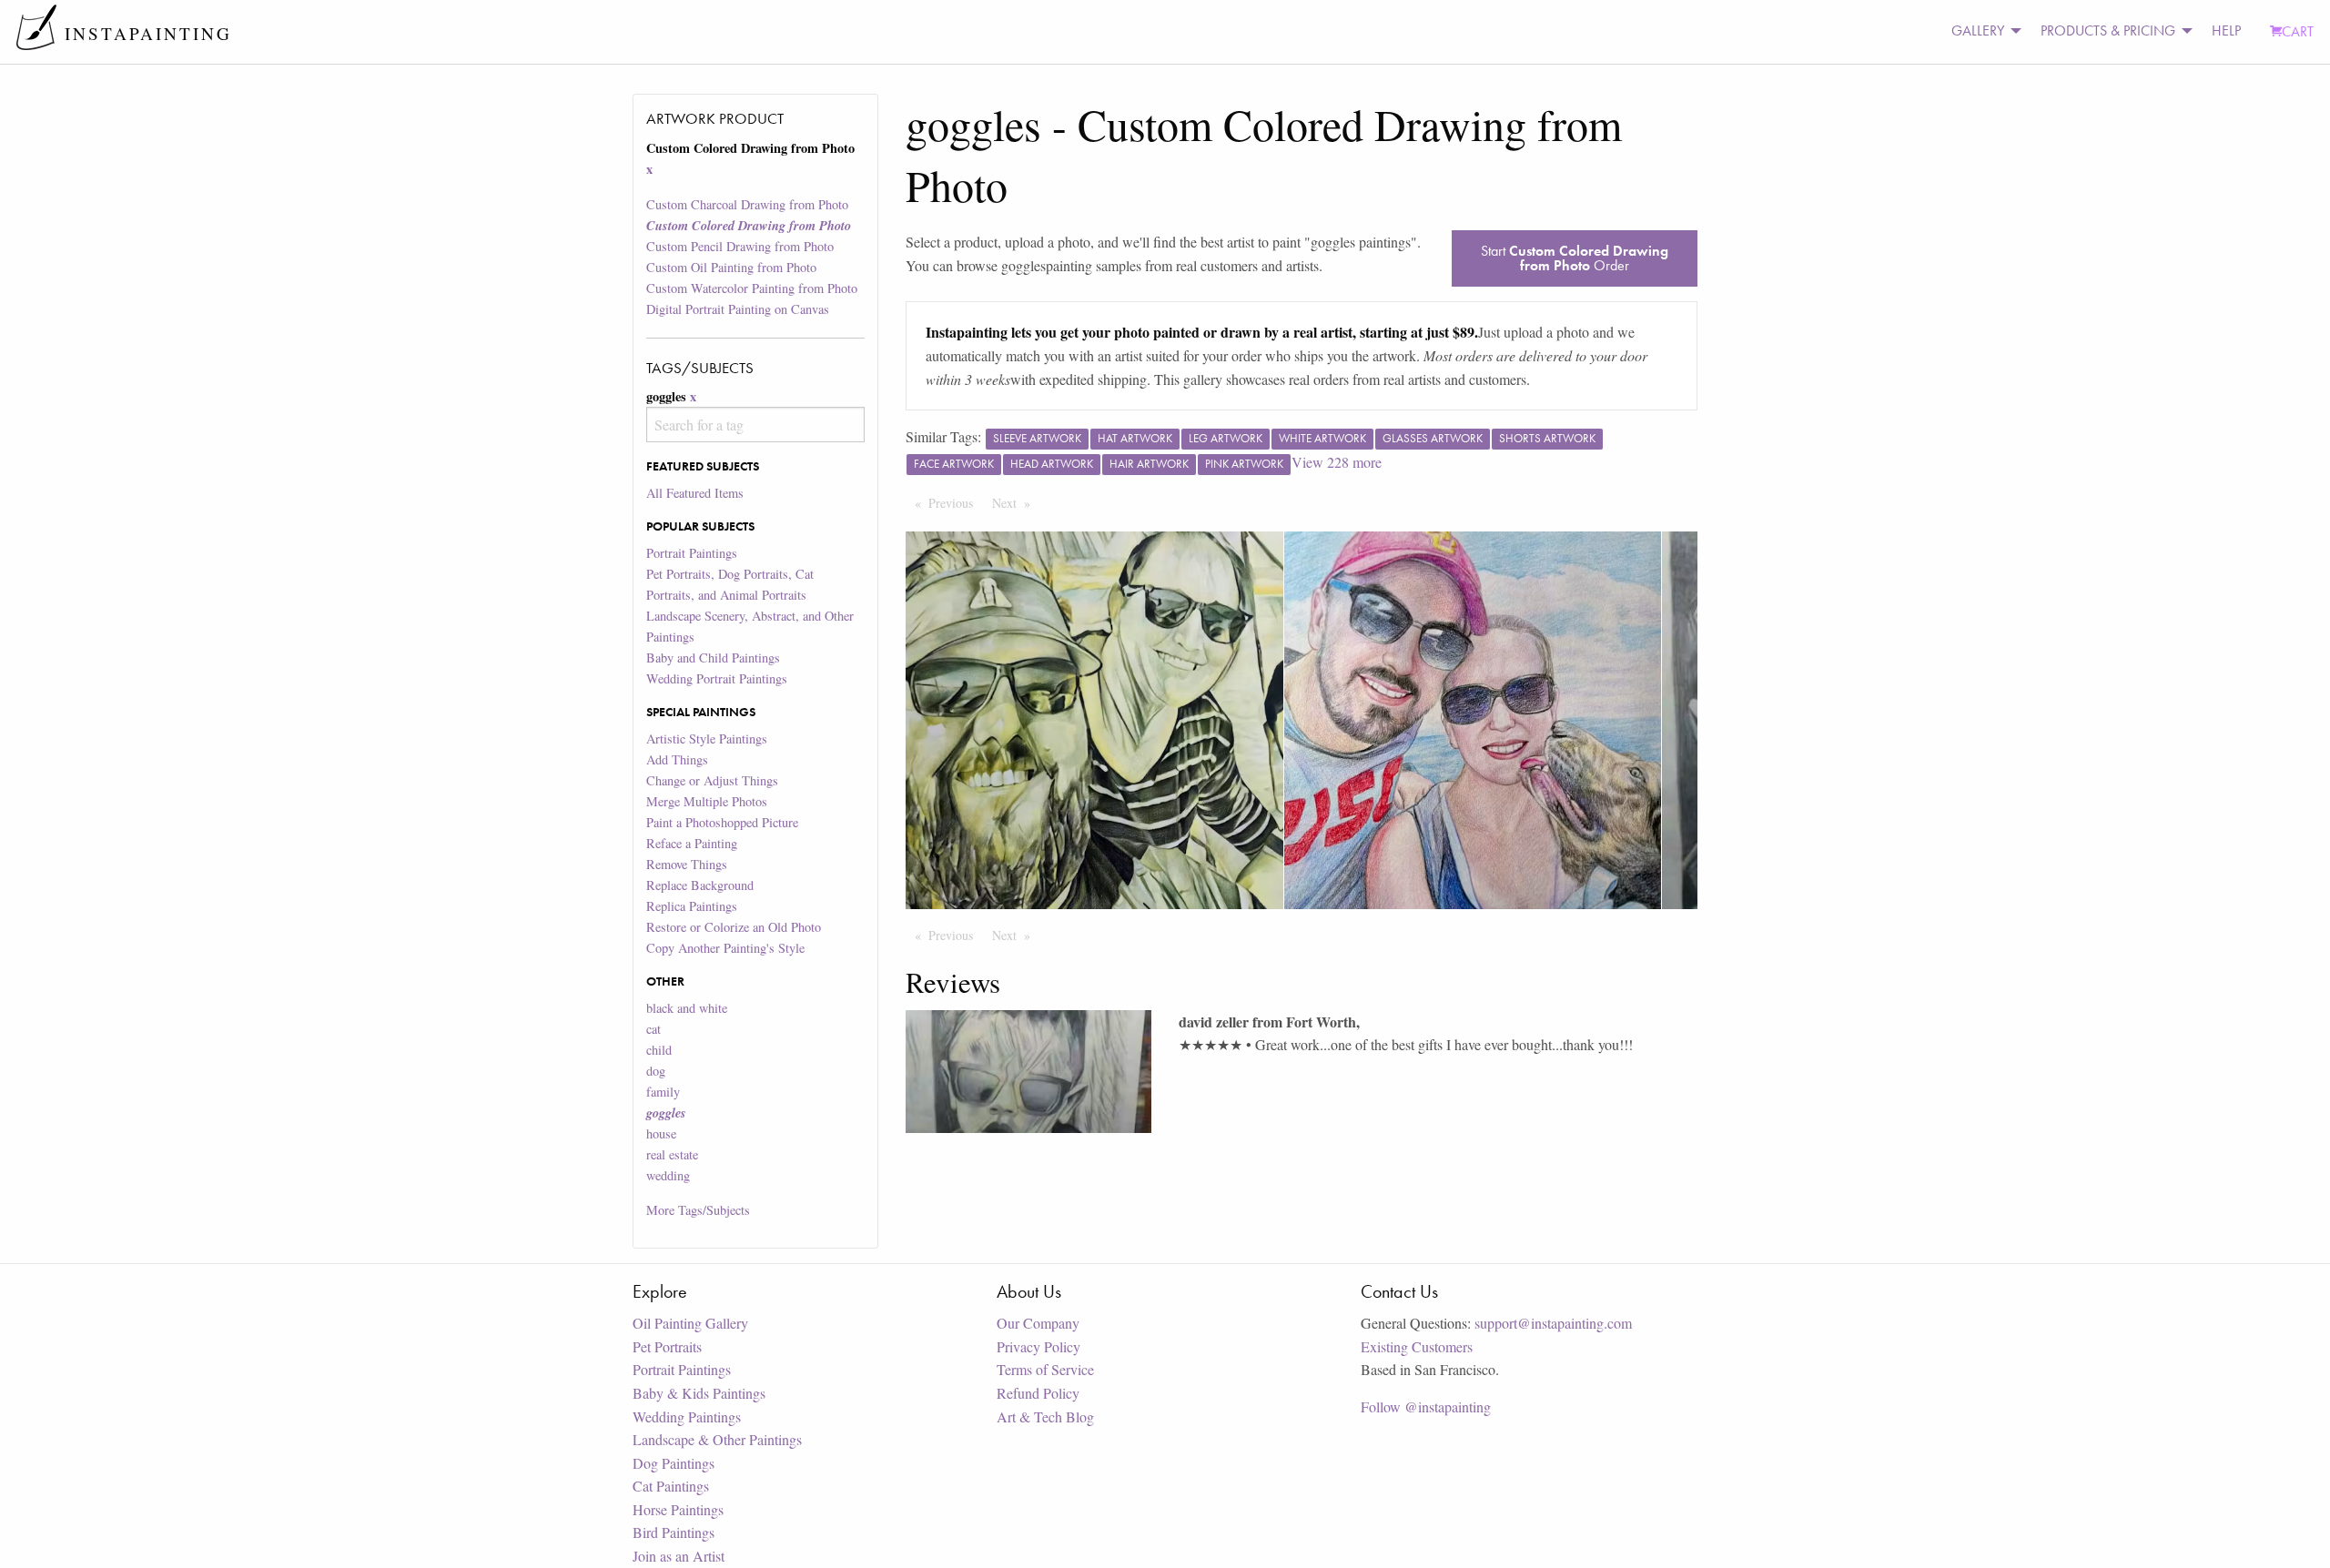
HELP (2226, 30)
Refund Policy (1038, 1393)
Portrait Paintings (692, 553)
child (659, 1050)
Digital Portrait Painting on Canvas (738, 309)
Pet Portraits (667, 1346)
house (661, 1133)
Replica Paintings (692, 906)
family (663, 1092)
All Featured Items (695, 493)
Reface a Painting (692, 843)
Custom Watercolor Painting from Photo (752, 288)
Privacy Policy (1038, 1346)
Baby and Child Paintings (713, 658)
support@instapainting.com (1553, 1323)
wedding (668, 1175)
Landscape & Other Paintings (717, 1439)
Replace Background (700, 885)
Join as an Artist (679, 1556)
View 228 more (1337, 462)
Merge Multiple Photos (707, 801)
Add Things (677, 759)
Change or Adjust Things (712, 780)
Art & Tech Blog (1045, 1416)
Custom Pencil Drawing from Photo (740, 246)
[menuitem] (1981, 31)
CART (2298, 31)
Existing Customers (1417, 1346)
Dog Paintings (674, 1463)
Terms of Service (1045, 1369)
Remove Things (687, 864)
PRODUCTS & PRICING (2108, 30)
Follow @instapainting (1426, 1406)
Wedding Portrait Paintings (717, 678)
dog (656, 1071)
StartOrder (1575, 258)
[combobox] (755, 425)
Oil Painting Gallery (690, 1323)
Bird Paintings (674, 1532)
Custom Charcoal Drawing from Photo (747, 204)
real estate (672, 1154)
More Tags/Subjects (698, 1210)
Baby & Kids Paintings (699, 1393)
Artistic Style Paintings (707, 738)
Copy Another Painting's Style (725, 948)
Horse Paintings (678, 1509)
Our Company (1038, 1323)
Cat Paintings (671, 1486)
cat (653, 1029)
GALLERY (1978, 30)
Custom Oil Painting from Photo (731, 267)
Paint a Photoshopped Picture (722, 822)
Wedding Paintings (687, 1416)
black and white (687, 1008)
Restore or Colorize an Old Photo (734, 927)
